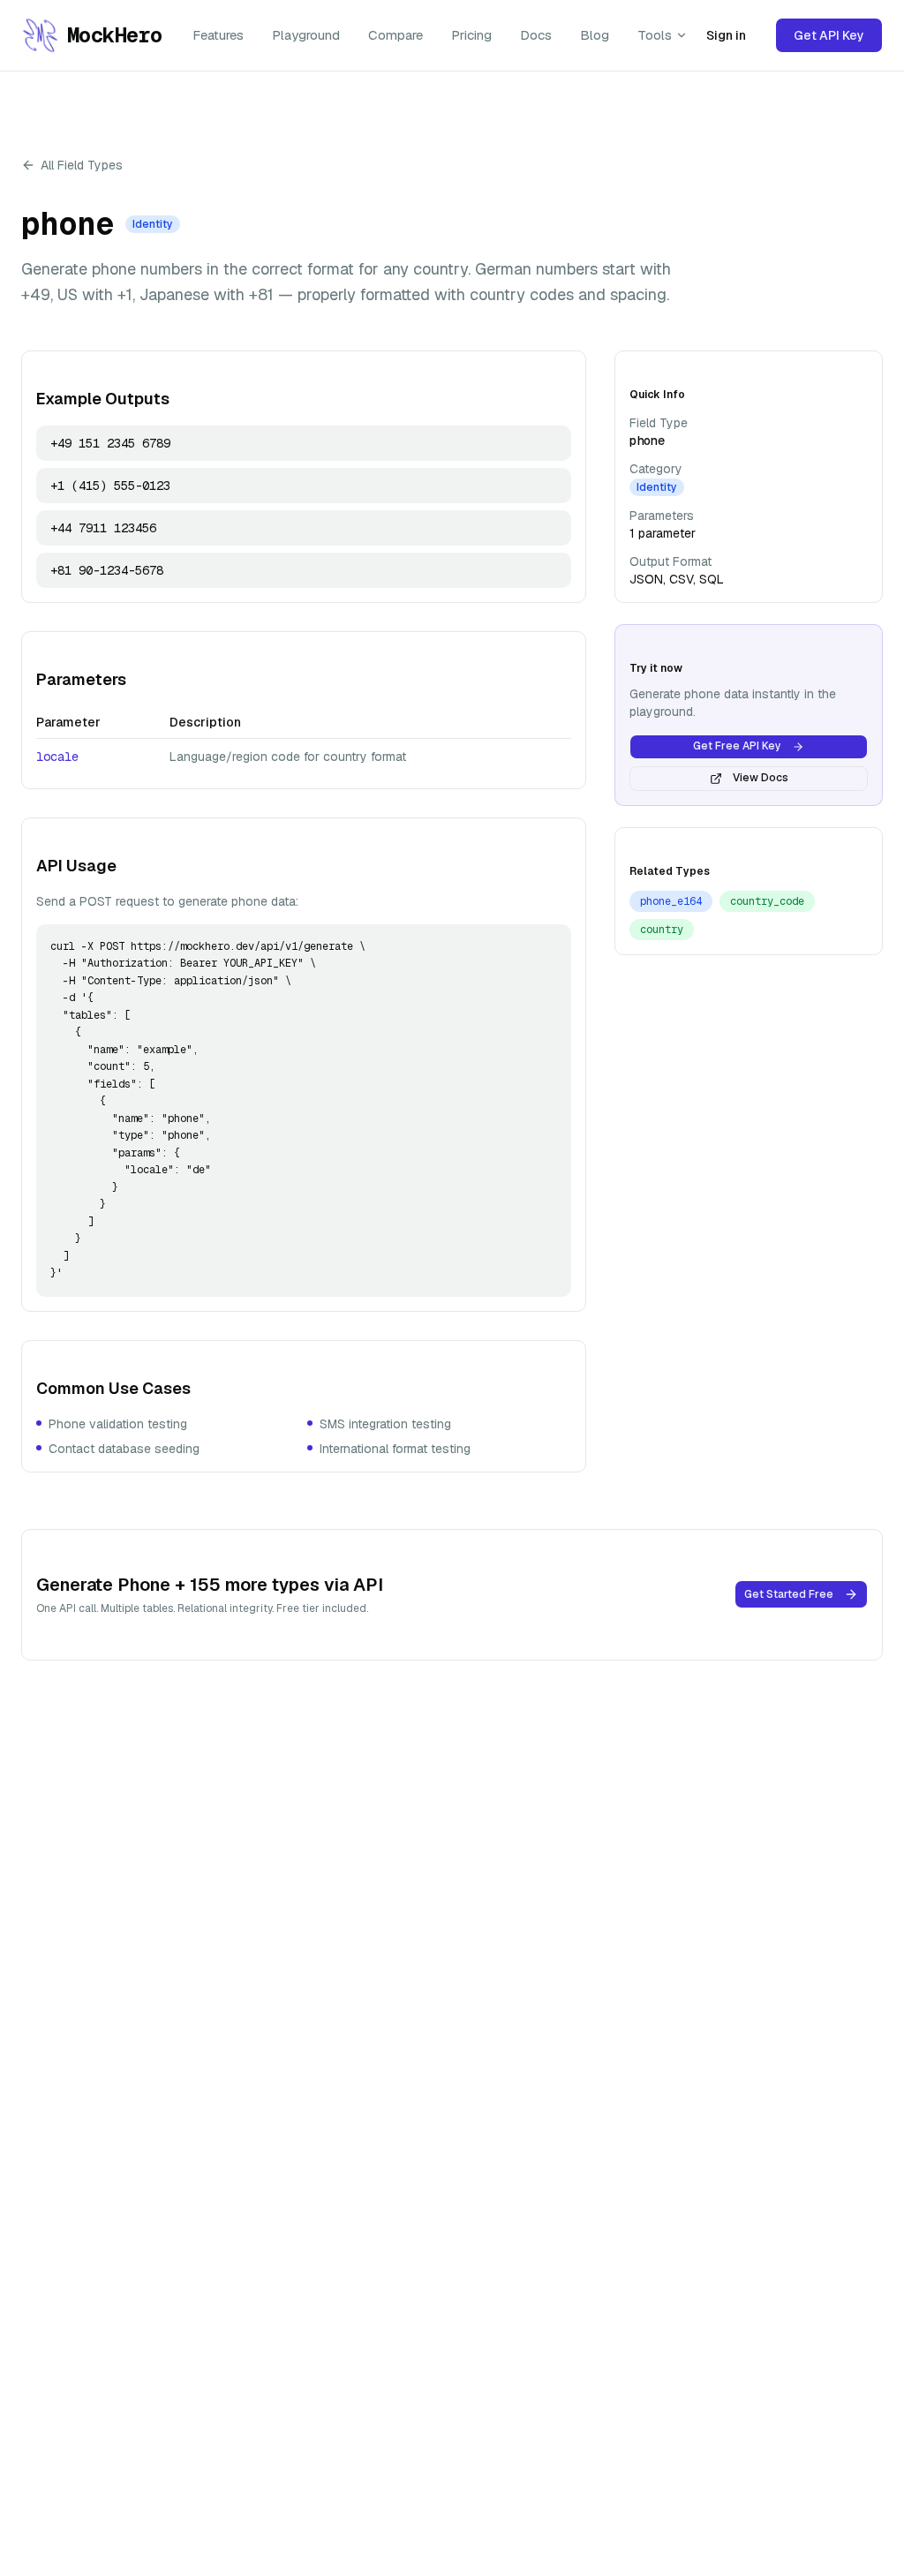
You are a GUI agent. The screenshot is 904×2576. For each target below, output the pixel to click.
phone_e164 (671, 901)
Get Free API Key (737, 746)
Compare (395, 35)
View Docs (761, 778)
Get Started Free (789, 1594)
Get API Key (829, 35)
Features (218, 35)
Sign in (726, 35)
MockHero (112, 35)
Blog (595, 35)
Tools (655, 35)
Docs (536, 35)
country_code (767, 901)
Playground (306, 35)
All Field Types (82, 165)
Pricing (471, 35)
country (662, 930)
